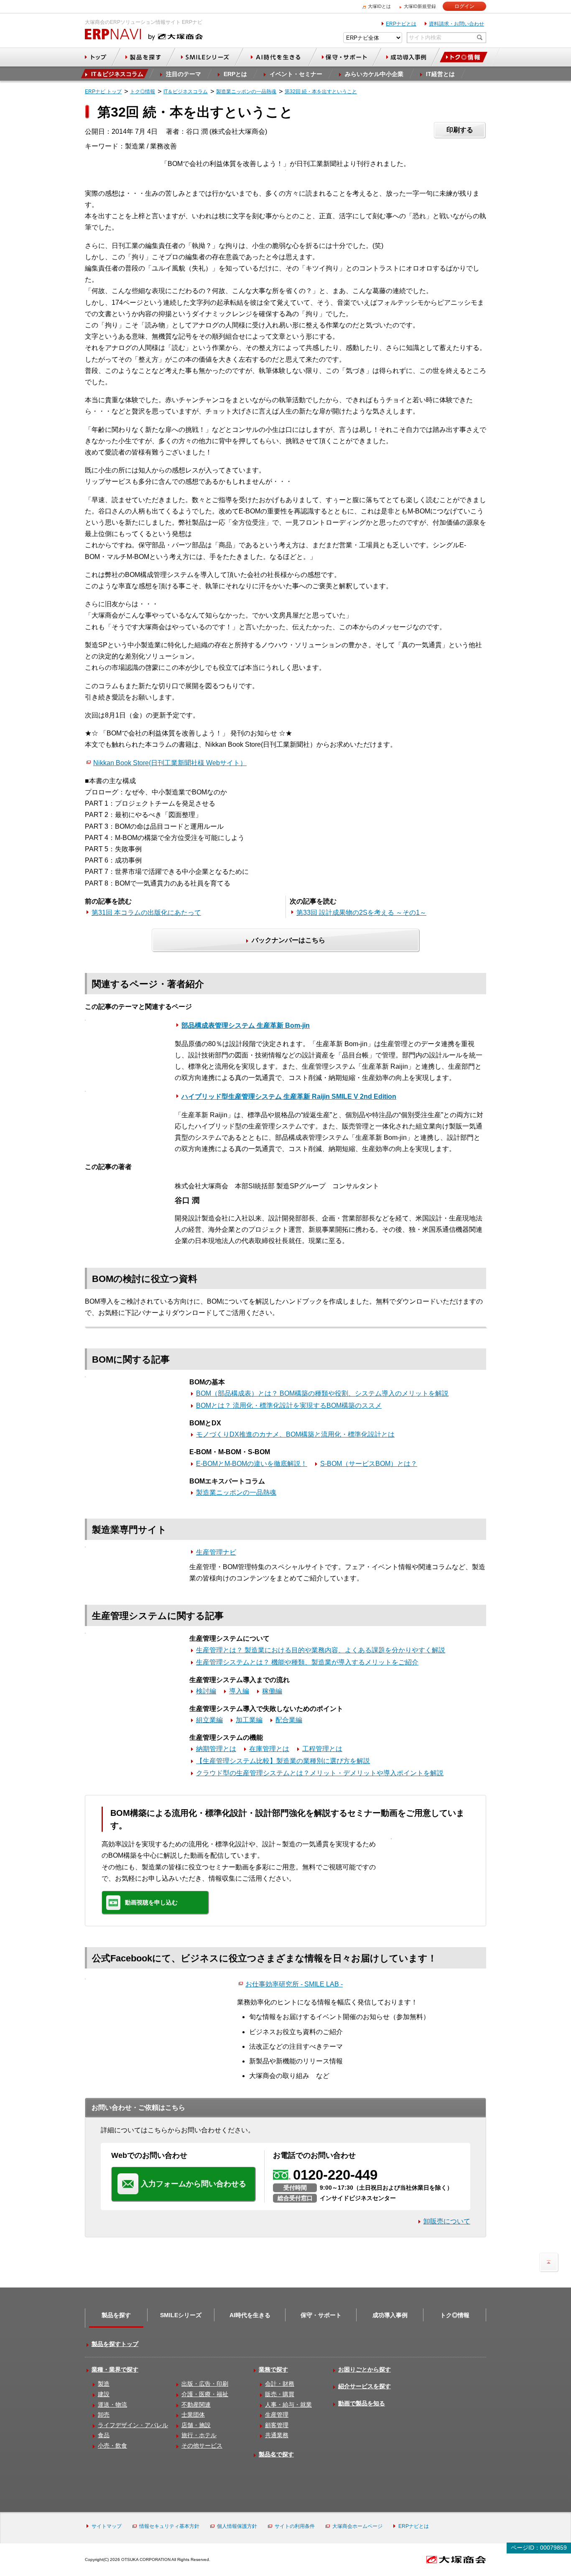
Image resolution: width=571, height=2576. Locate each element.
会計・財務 (280, 2384)
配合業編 (289, 1720)
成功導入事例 (390, 2315)
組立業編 (209, 1720)
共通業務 (277, 2435)
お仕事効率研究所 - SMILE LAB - (294, 1984)
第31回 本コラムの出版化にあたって (146, 913)
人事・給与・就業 (288, 2405)
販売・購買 (280, 2394)
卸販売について (447, 2221)
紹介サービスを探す (365, 2386)
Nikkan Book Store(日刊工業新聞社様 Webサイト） (170, 763)
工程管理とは (322, 1749)
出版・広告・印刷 (205, 2384)
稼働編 (272, 1691)
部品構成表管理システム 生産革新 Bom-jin (246, 1025)
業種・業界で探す (115, 2369)
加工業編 (249, 1720)
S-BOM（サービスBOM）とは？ (369, 1464)
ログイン (464, 6)
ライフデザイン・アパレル (133, 2425)
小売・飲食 (112, 2446)
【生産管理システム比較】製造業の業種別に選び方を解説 (283, 1761)
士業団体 (193, 2415)
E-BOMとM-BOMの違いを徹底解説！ (252, 1464)
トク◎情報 (455, 2315)
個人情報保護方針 (237, 2526)
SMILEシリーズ (181, 2315)
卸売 (104, 2415)
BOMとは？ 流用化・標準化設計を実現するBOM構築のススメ (289, 1405)
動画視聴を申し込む (151, 1902)
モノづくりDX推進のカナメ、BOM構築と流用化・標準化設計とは (295, 1434)
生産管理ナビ (216, 1552)
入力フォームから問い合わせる (194, 2184)
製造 (104, 2384)
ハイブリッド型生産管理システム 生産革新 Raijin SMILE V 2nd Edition (289, 1097)
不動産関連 (196, 2405)
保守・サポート (321, 2315)
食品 (104, 2435)
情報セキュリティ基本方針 (169, 2526)
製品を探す (116, 2315)
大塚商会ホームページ (357, 2526)
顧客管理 (277, 2425)
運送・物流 (112, 2405)
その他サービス (202, 2446)
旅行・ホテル (199, 2435)
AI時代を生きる (250, 2315)
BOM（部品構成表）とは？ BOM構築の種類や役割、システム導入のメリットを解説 (322, 1393)
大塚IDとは (379, 6)
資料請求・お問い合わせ (456, 24)
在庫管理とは (269, 1749)
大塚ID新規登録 (420, 6)
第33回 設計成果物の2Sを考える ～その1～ (361, 913)
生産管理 (277, 2415)
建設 (104, 2394)
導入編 (239, 1691)
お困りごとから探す (365, 2369)
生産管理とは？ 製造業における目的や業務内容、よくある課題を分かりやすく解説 (321, 1650)
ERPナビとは (401, 24)
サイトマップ (107, 2526)
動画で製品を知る (362, 2403)
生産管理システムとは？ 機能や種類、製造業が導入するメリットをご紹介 (307, 1662)
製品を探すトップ (115, 2344)
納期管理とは (216, 1749)
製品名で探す (276, 2454)
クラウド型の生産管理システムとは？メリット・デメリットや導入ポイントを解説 (320, 1773)
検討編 (206, 1691)
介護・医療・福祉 (205, 2394)
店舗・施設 (196, 2425)
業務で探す (273, 2369)
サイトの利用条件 (295, 2526)
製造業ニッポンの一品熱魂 (236, 1492)
